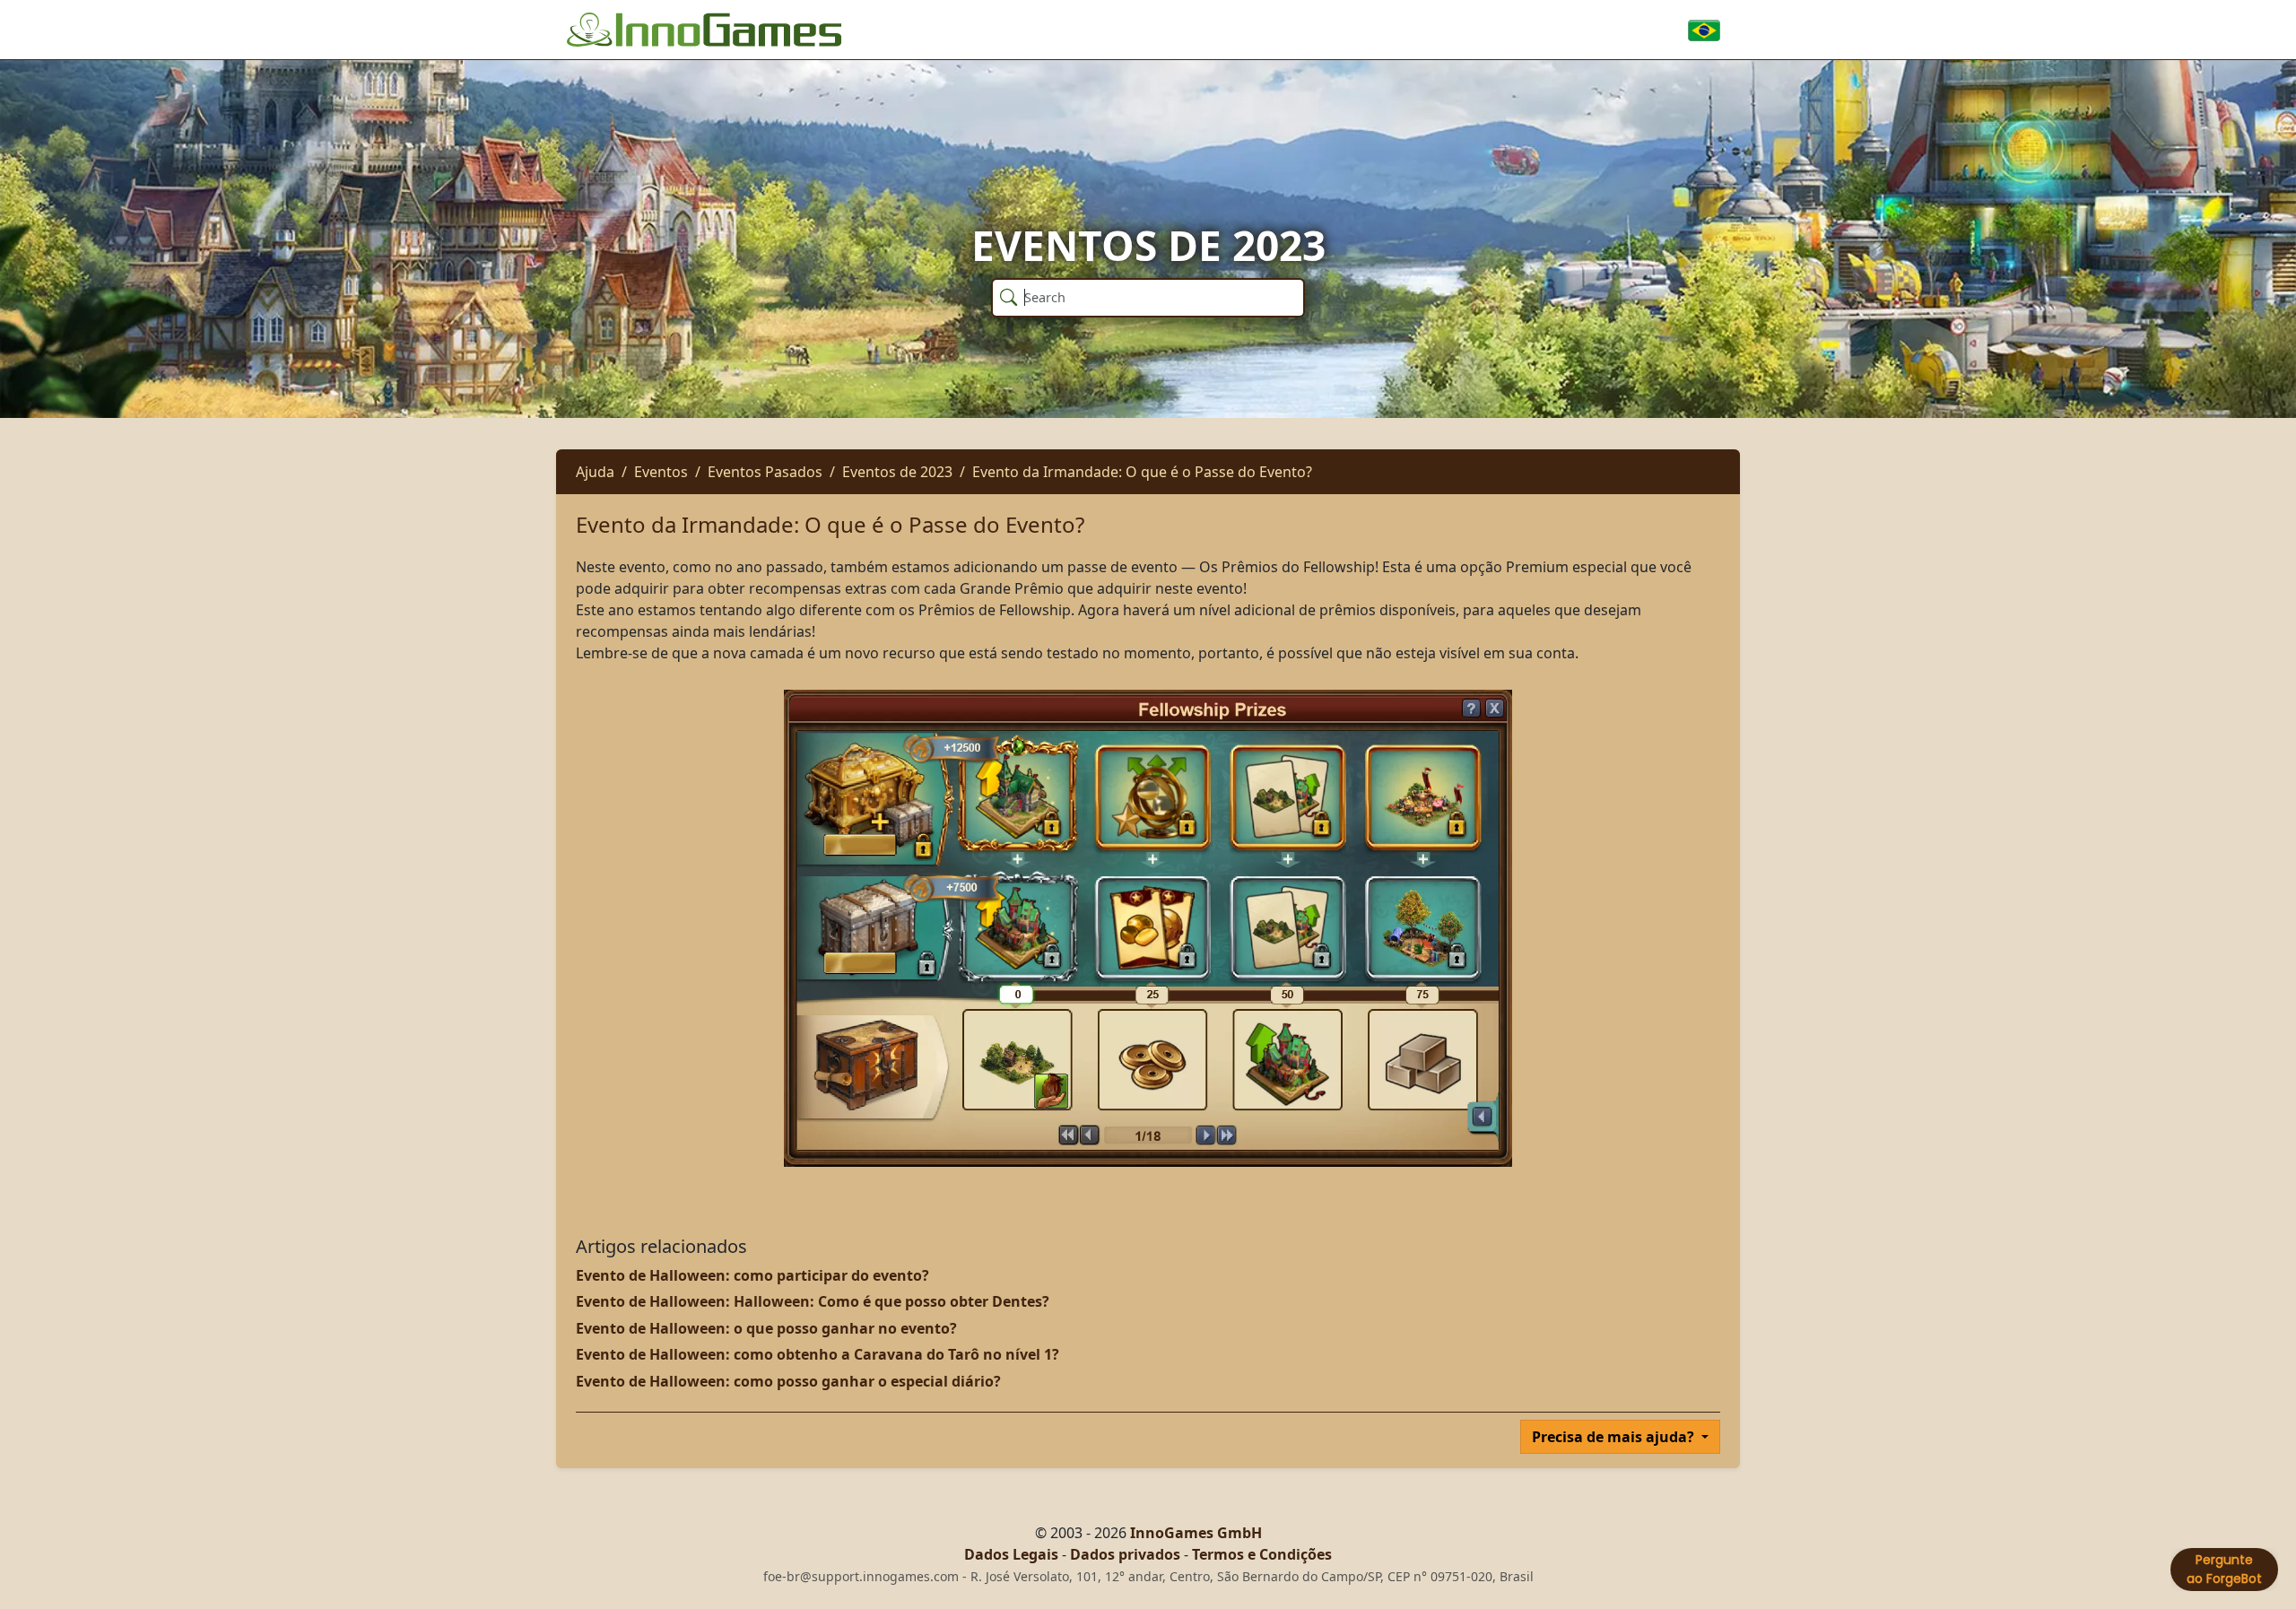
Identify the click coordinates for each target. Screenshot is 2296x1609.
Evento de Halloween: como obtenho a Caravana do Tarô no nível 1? (818, 1354)
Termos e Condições (1262, 1554)
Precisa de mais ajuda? (1615, 1437)
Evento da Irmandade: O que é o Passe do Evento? (1142, 472)
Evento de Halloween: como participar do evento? (752, 1275)
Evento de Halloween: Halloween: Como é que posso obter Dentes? (813, 1301)
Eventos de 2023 (897, 472)
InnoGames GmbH (1196, 1533)
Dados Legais (1011, 1554)
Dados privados (1125, 1554)
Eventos (661, 472)
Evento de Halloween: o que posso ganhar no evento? (766, 1328)
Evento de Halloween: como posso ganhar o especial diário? (788, 1381)
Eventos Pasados (765, 472)
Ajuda (595, 472)
